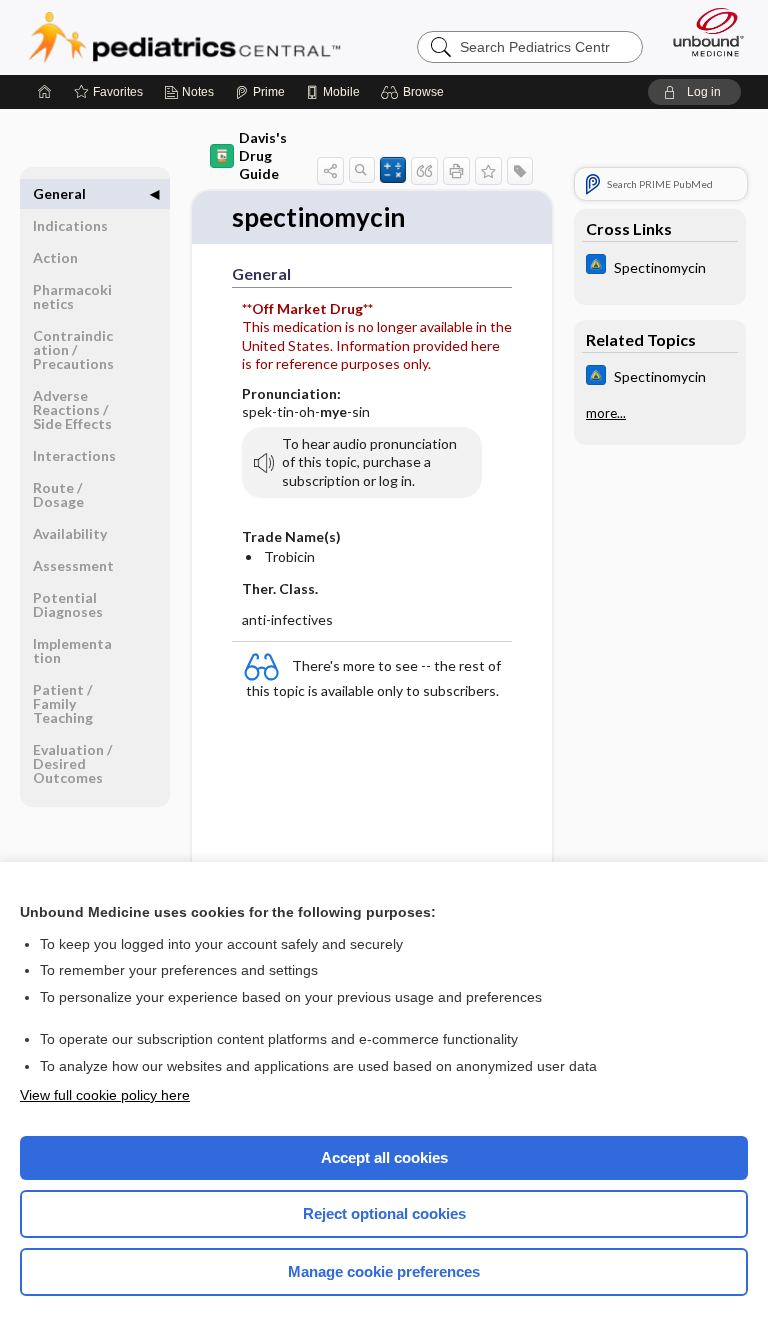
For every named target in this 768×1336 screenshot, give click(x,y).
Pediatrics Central (184, 37)
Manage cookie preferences (384, 1271)
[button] (415, 92)
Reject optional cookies (384, 1213)
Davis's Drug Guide (263, 155)
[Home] (45, 92)
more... (606, 413)
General (59, 193)
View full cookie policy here (105, 1095)
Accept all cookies (384, 1157)
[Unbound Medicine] (702, 32)
